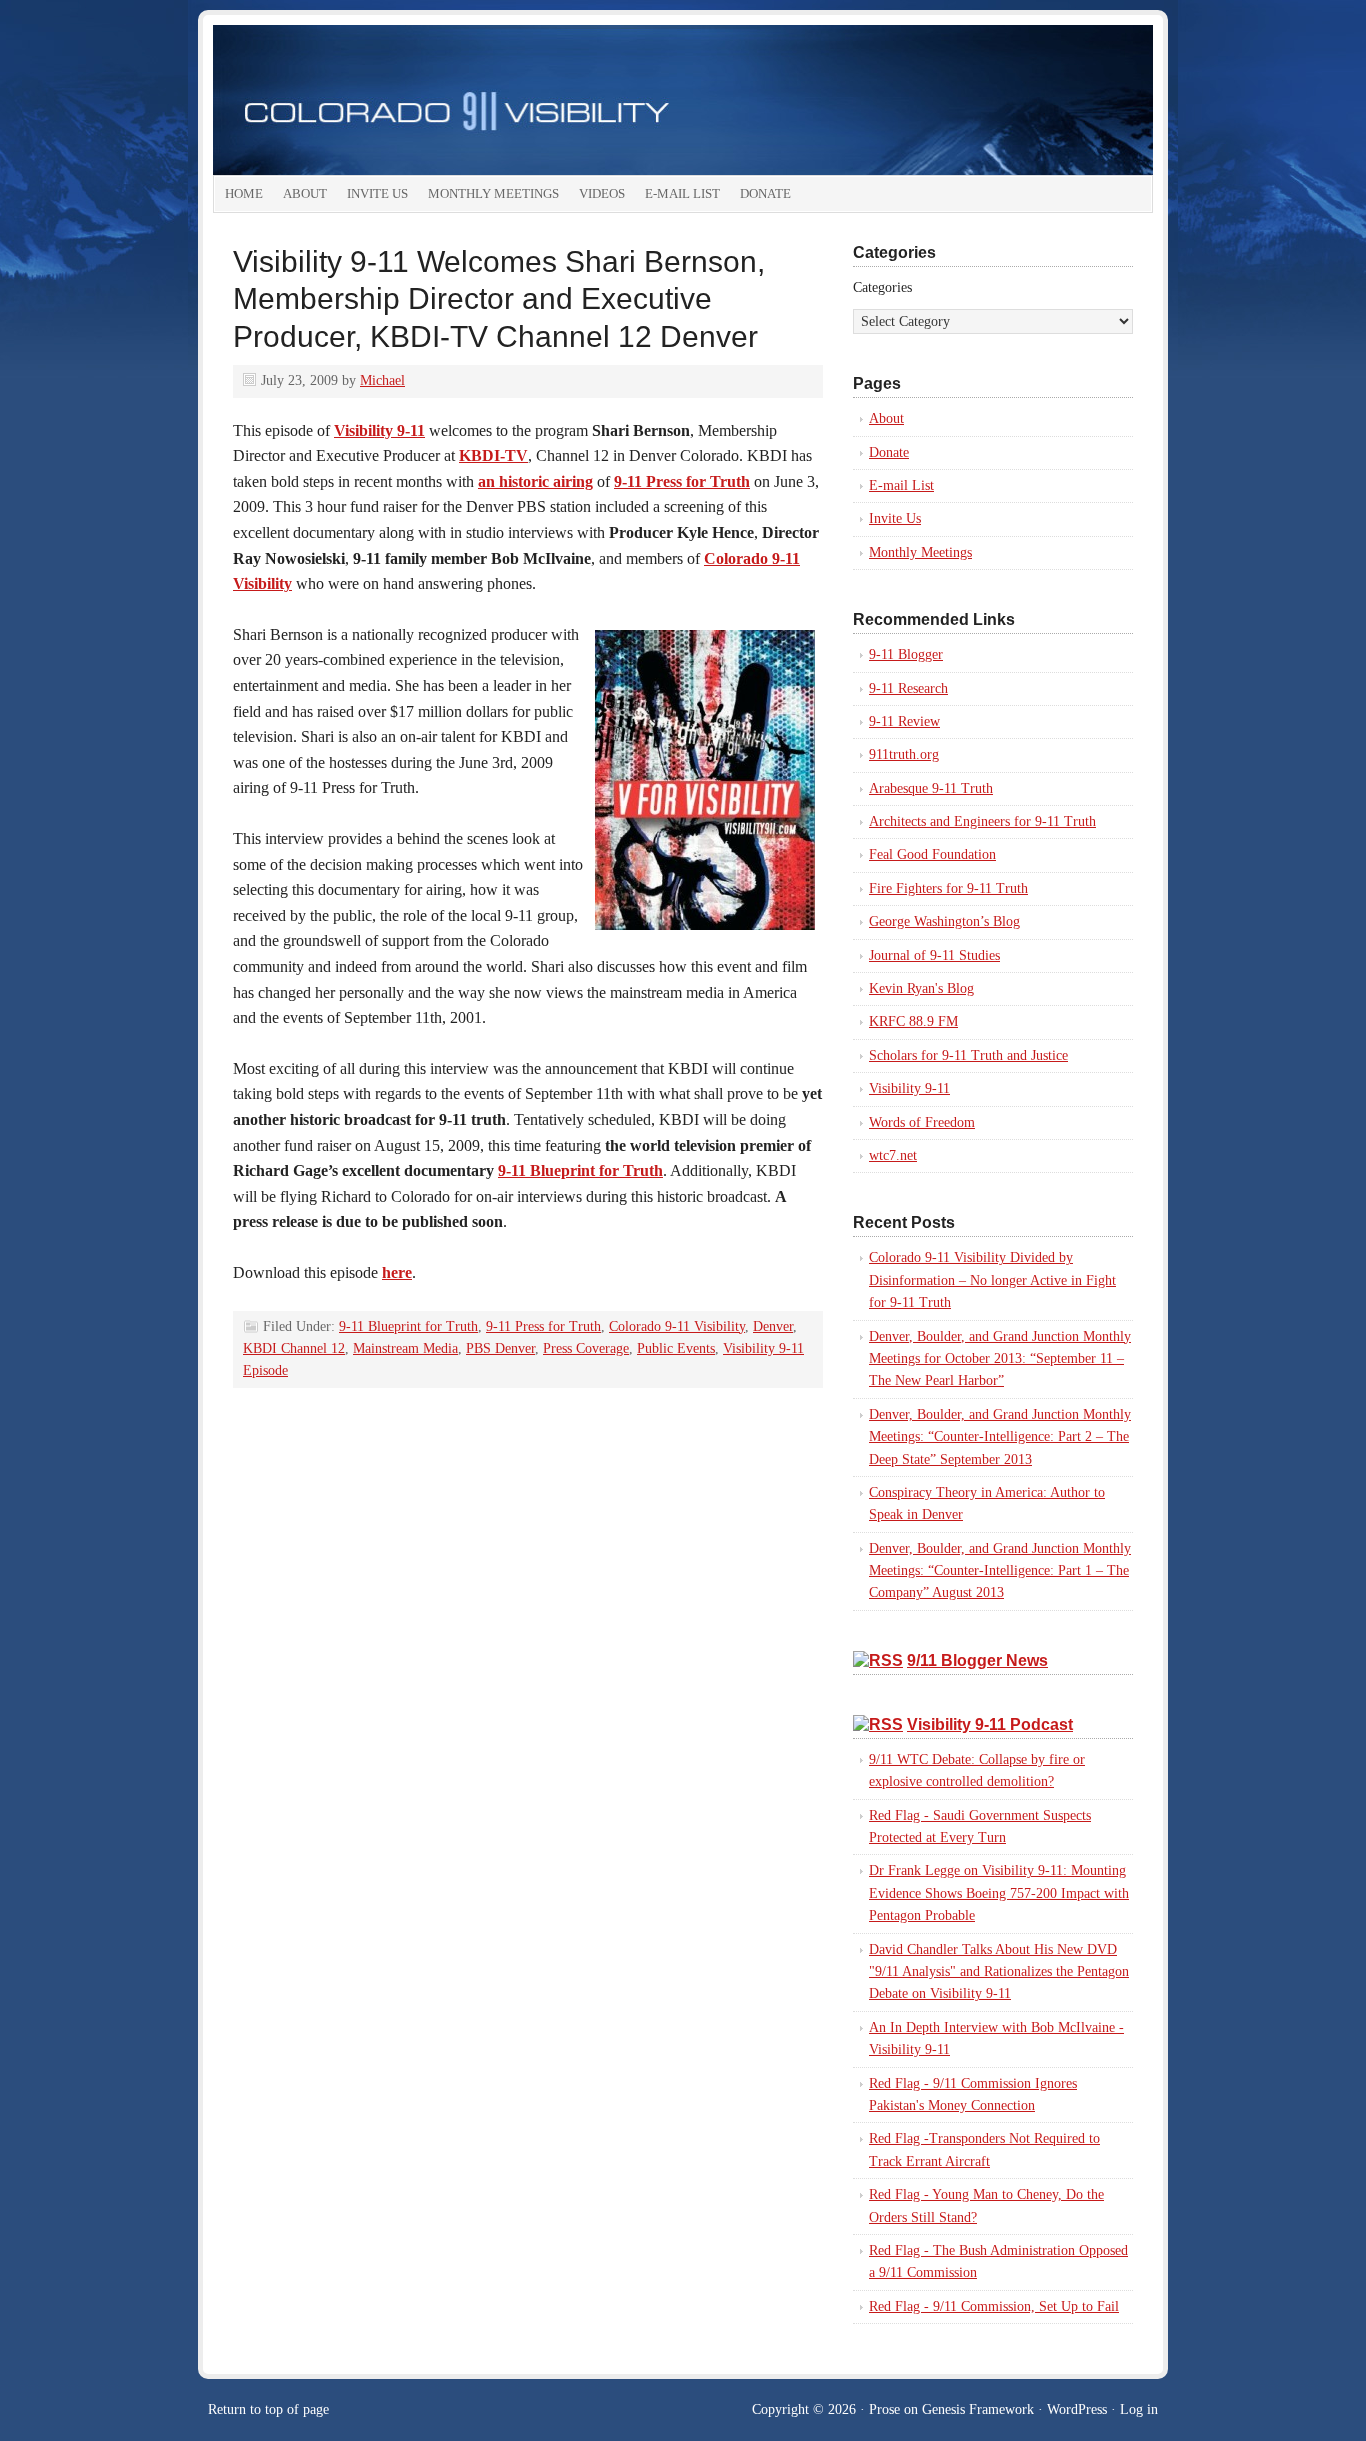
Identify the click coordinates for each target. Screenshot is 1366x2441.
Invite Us (377, 193)
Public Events (676, 1348)
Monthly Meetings (493, 193)
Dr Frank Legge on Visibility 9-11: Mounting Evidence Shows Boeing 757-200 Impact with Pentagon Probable (999, 1893)
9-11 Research (908, 688)
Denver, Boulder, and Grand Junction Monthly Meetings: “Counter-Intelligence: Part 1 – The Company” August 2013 (1000, 1571)
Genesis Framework (978, 2409)
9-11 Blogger (906, 654)
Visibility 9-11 (909, 1088)
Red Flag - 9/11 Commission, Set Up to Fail (994, 2306)
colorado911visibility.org (683, 100)
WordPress (1077, 2409)
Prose (884, 2409)
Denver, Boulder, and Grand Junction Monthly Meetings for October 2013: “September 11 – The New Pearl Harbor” (1000, 1359)
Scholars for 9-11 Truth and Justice (968, 1055)
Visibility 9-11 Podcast (990, 1724)
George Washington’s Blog (944, 921)
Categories (882, 287)
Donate (765, 193)
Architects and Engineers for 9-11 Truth (982, 821)
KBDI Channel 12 (294, 1348)
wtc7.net (893, 1155)
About (305, 193)
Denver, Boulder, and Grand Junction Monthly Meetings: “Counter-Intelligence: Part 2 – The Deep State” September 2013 (1000, 1437)
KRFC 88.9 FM (913, 1021)
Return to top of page (268, 2409)
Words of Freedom (922, 1122)
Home (244, 193)
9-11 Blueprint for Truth (580, 1170)
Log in (1139, 2409)
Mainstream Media (405, 1348)
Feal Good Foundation (932, 854)
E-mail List (682, 193)
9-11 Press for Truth (543, 1326)
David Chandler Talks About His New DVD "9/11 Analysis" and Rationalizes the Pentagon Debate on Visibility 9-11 (999, 1972)
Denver (773, 1326)
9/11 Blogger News (977, 1660)
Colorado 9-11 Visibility (677, 1326)
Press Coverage (586, 1348)
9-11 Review (904, 721)
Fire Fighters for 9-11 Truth (948, 888)
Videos (602, 193)
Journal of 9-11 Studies (934, 955)
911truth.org (904, 754)
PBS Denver (500, 1348)
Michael (382, 380)
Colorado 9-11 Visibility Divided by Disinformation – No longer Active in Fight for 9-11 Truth (992, 1280)
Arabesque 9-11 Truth (931, 788)
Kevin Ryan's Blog (921, 988)
